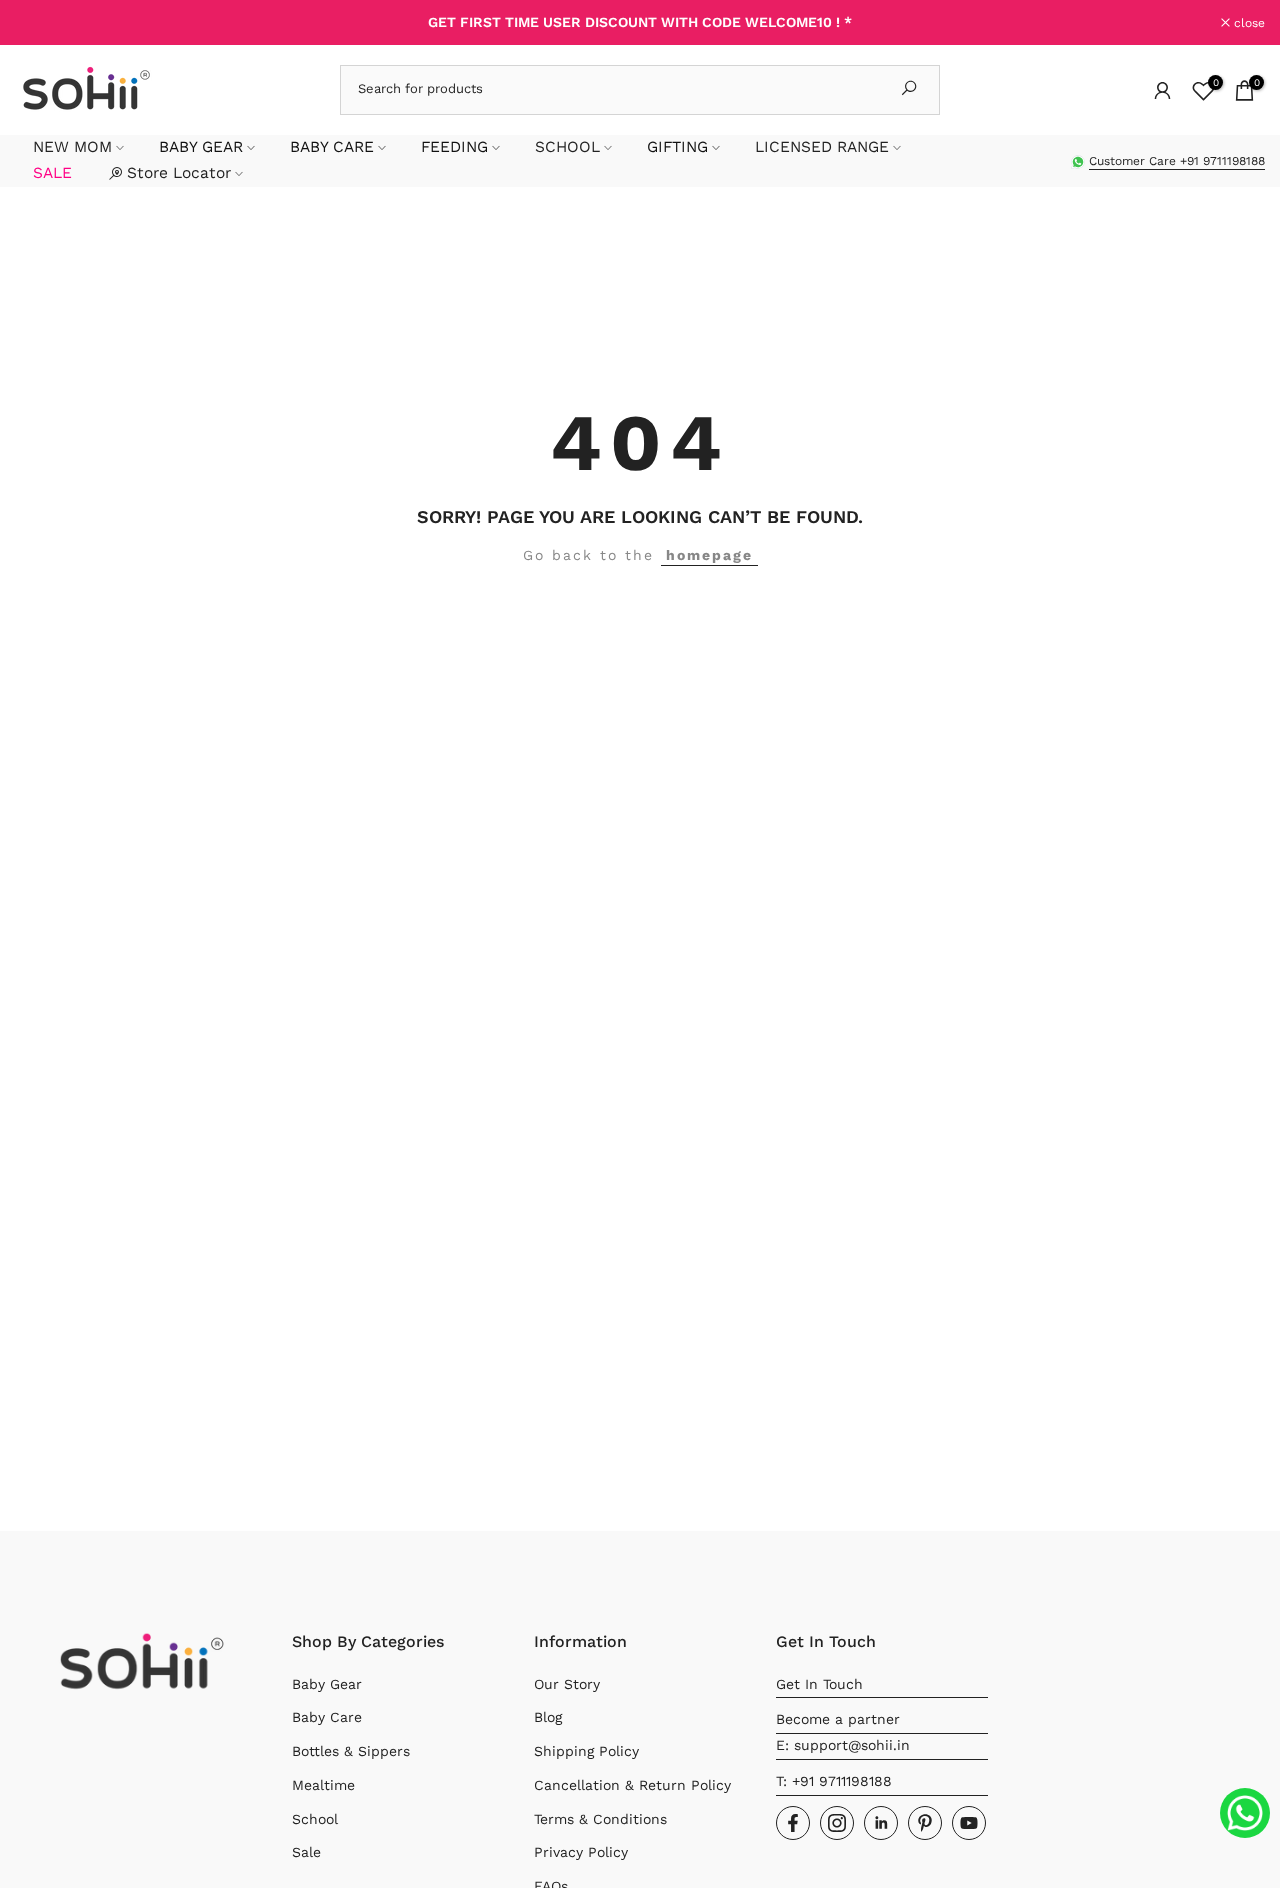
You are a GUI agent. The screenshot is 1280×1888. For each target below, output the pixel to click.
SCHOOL (567, 147)
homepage (709, 555)
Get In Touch (819, 1684)
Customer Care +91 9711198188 (1177, 161)
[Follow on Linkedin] (881, 1823)
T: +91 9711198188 (834, 1781)
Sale (306, 1852)
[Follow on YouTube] (969, 1823)
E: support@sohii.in (843, 1745)
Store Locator (179, 173)
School (315, 1819)
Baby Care (327, 1717)
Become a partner (838, 1719)
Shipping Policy (586, 1751)
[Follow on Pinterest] (925, 1823)
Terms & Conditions (600, 1819)
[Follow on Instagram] (837, 1823)
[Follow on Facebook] (793, 1823)
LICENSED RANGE (822, 147)
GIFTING (677, 147)
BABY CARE (332, 147)
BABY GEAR (201, 147)
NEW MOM (72, 147)
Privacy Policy (581, 1852)
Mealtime (323, 1785)
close (41, 23)
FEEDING (454, 147)
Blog (548, 1717)
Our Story (567, 1684)
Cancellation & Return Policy (632, 1785)
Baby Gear (327, 1684)
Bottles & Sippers (351, 1751)
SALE (52, 173)
